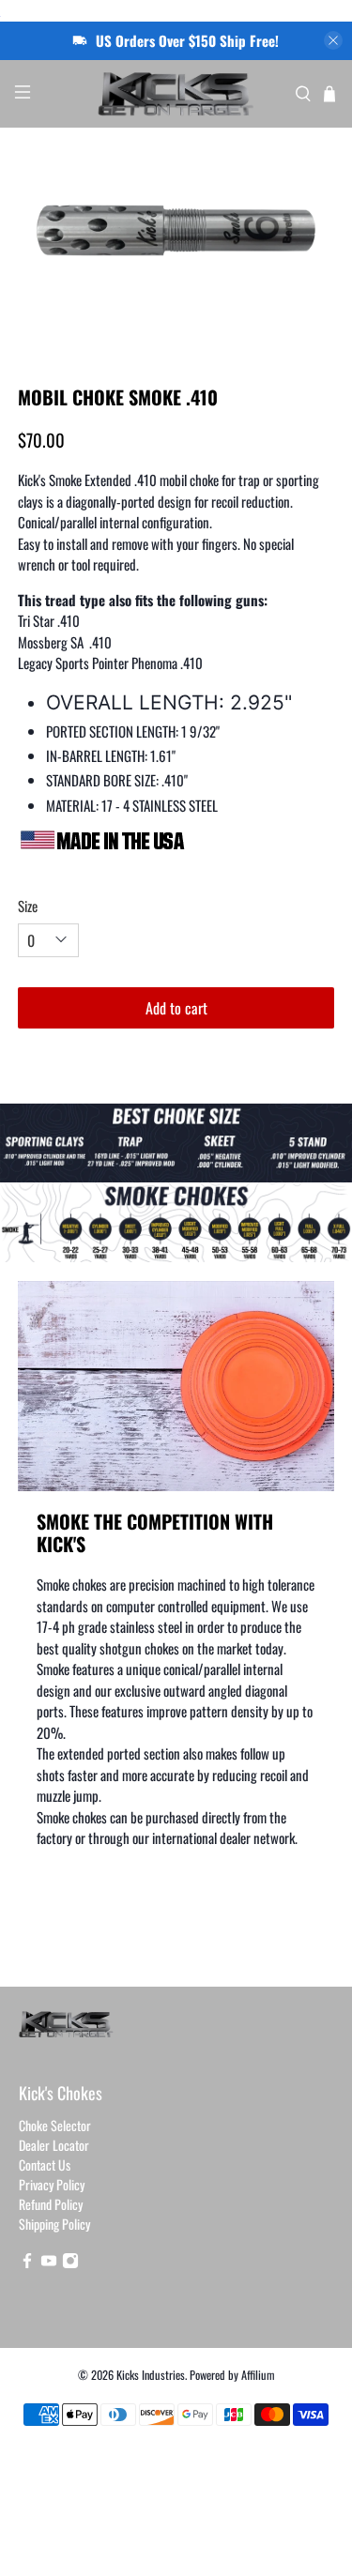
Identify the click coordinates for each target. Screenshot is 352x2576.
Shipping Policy (54, 2224)
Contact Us (45, 2164)
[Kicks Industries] (176, 94)
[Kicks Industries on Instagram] (70, 2263)
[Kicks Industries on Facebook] (27, 2263)
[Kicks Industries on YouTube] (49, 2263)
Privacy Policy (52, 2184)
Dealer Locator (54, 2145)
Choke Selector (55, 2125)
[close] (333, 40)
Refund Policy (51, 2204)
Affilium (258, 2375)
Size (28, 906)
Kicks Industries (151, 2375)
